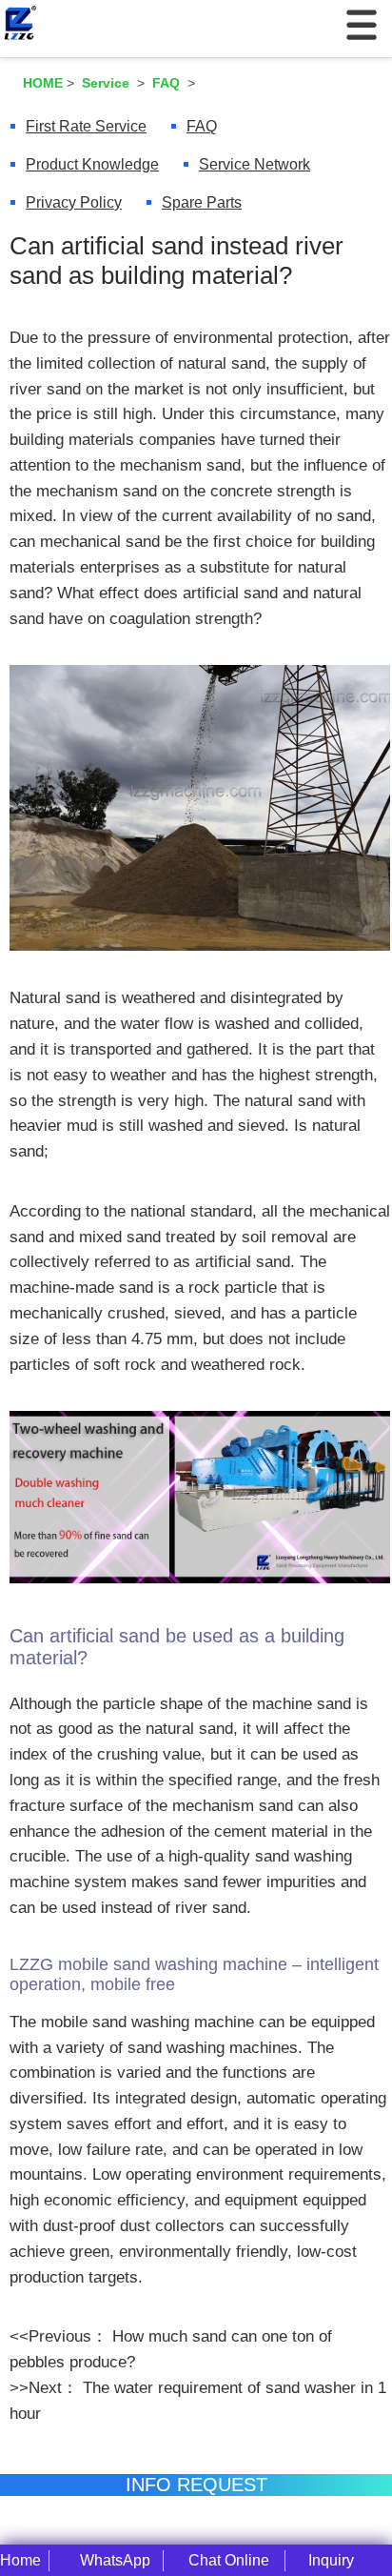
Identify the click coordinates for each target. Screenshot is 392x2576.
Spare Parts (202, 202)
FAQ (202, 126)
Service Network (255, 164)
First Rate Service (86, 126)
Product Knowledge (92, 164)
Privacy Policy (74, 202)
